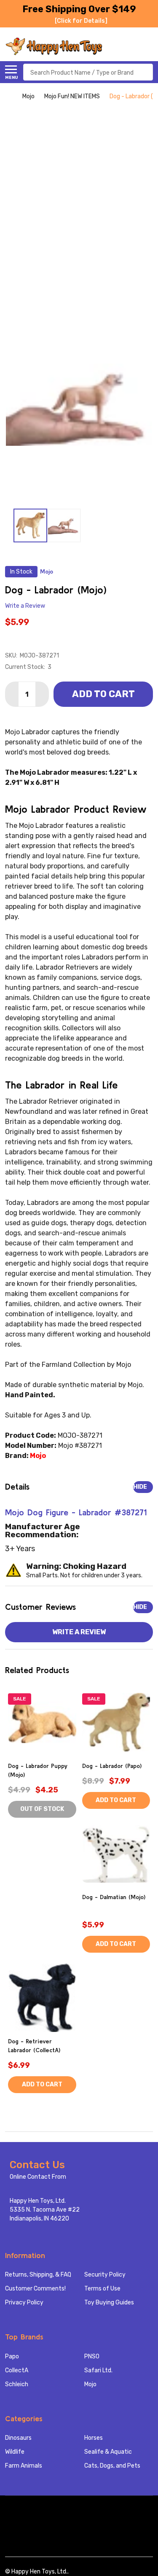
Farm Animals (24, 2466)
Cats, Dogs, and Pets (112, 2466)
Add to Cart (103, 694)
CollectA (17, 2370)
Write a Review (25, 606)
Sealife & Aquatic (108, 2452)
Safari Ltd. (98, 2370)
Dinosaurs (18, 2438)
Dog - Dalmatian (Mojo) (114, 1897)
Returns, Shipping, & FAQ (38, 2275)
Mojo (90, 2384)
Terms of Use (102, 2289)
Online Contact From (38, 2177)
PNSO (92, 2356)
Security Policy (105, 2275)
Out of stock (42, 1809)
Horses (94, 2438)
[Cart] (148, 46)
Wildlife (15, 2452)
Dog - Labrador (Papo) (112, 1766)
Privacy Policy (24, 2303)
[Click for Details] (81, 21)
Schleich (17, 2384)
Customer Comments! (35, 2289)
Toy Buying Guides (109, 2303)
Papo (12, 2356)
